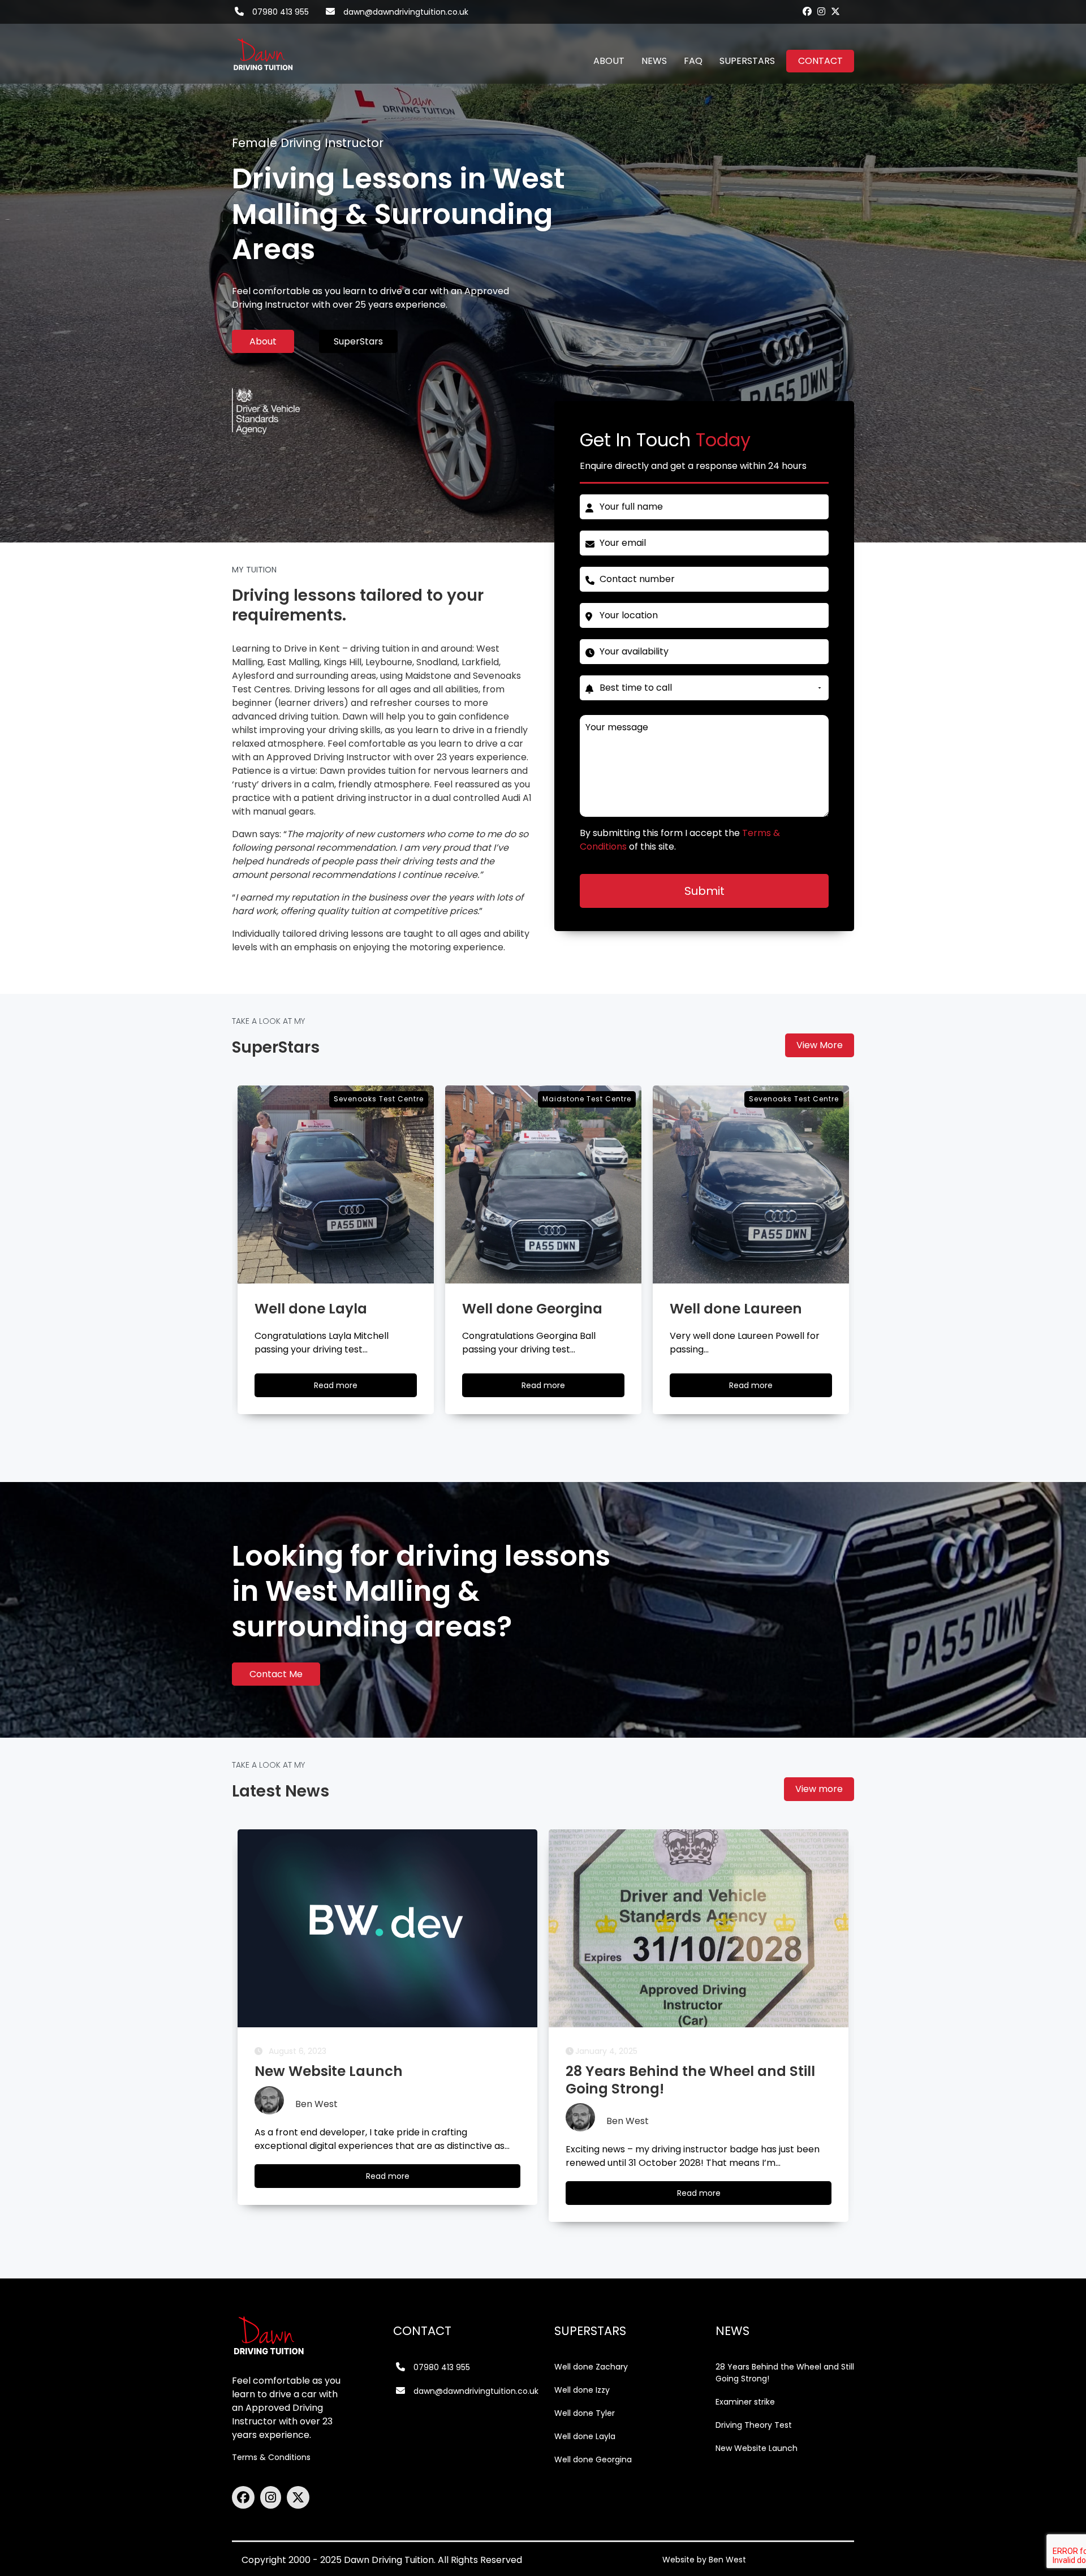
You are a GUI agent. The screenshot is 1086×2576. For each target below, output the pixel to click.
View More (820, 1045)
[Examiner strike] (699, 1928)
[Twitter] (835, 11)
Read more (346, 1388)
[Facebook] (807, 11)
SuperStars (358, 341)
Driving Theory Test (754, 2425)
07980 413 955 (281, 12)
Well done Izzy (582, 2390)
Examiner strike (745, 2402)
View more (819, 1789)
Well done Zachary (591, 2367)
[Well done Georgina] (336, 1184)
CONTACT (820, 61)
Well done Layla (585, 2436)
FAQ (693, 61)
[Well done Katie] (751, 1184)
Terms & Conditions (271, 2457)
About (263, 341)
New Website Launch (757, 2448)
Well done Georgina (593, 2459)
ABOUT (609, 61)
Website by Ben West (704, 2560)
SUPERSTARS (747, 61)
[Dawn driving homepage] (263, 48)
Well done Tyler (585, 2413)
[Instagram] (821, 11)
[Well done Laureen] (543, 1184)
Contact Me (276, 1674)
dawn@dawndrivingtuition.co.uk (406, 12)
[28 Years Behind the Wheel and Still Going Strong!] (387, 1928)
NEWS (654, 61)
